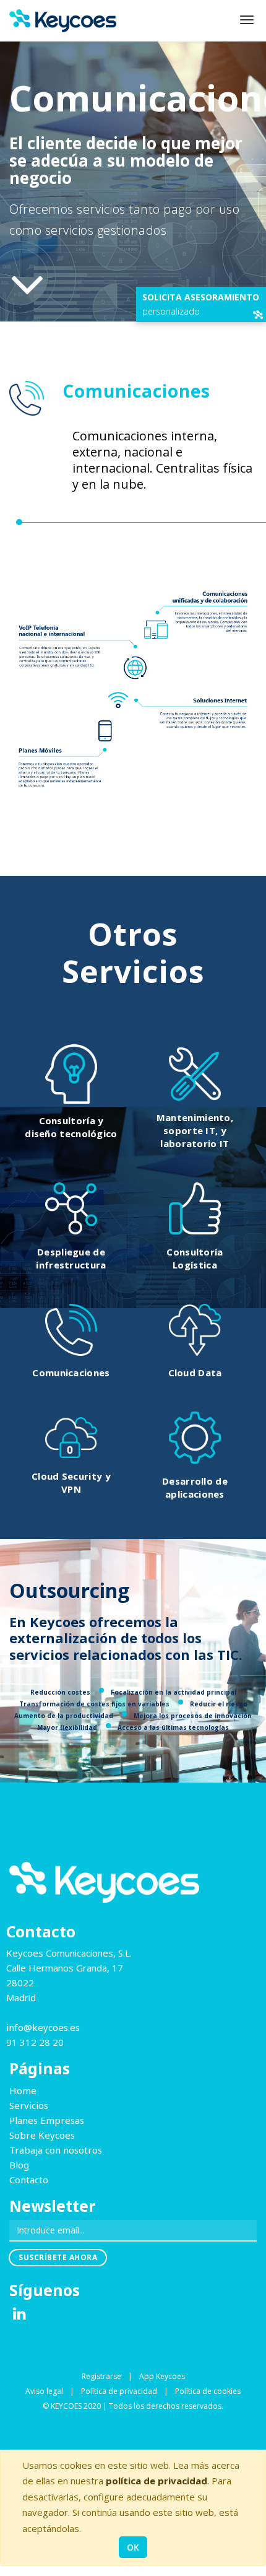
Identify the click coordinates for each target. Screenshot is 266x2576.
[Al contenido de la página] (27, 284)
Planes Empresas (47, 2120)
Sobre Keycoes (42, 2135)
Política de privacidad (119, 2391)
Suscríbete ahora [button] (58, 2257)
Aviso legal (44, 2391)
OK (133, 2547)
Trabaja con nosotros (56, 2150)
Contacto (29, 2180)
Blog (19, 2165)
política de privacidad (157, 2481)
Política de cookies (208, 2391)
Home (23, 2090)
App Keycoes (162, 2376)
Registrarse (101, 2376)
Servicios (29, 2105)
